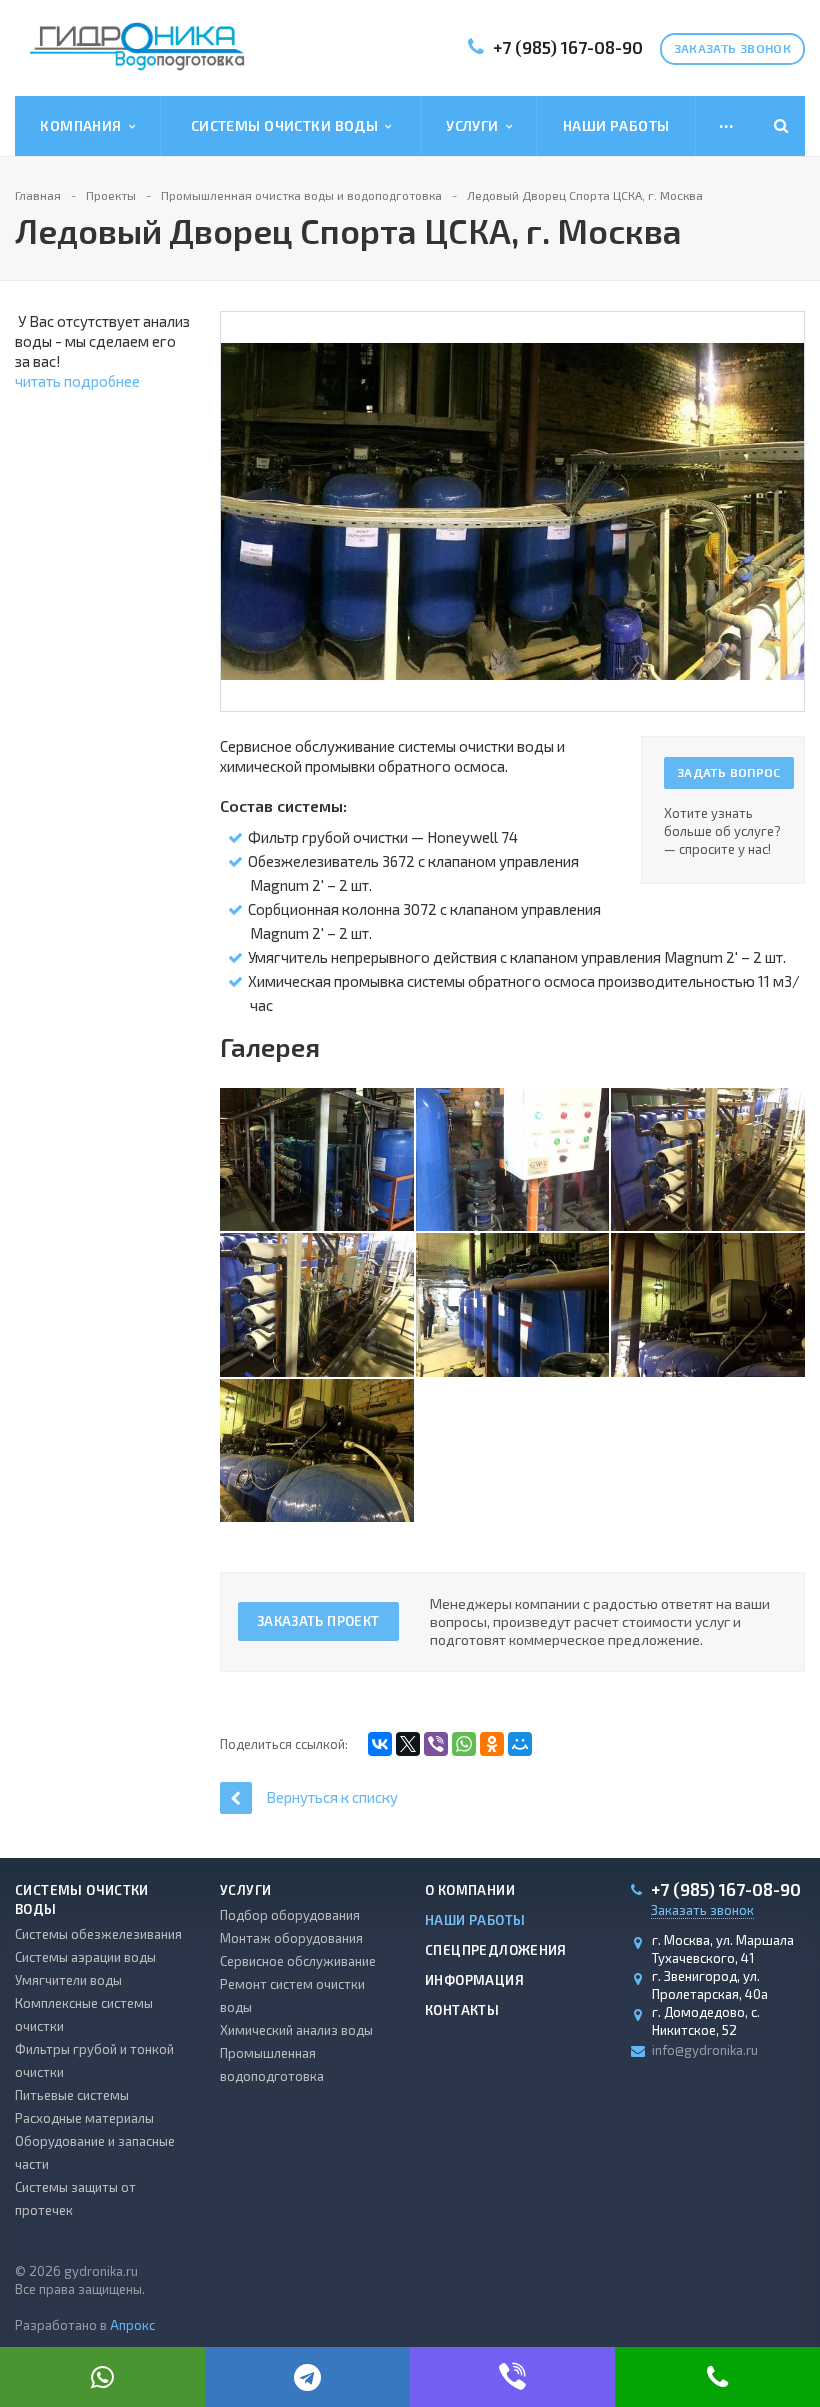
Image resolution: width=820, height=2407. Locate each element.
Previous (247, 491)
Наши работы (616, 125)
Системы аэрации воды (85, 1957)
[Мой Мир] (520, 1744)
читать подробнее (77, 381)
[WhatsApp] (464, 1744)
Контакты (462, 2010)
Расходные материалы (84, 2118)
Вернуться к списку (332, 1797)
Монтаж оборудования (291, 1938)
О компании (470, 1890)
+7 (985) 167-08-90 (568, 47)
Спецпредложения (496, 1950)
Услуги (475, 125)
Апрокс (132, 2325)
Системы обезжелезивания (98, 1934)
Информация (474, 1980)
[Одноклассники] (492, 1744)
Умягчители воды (68, 1980)
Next (788, 491)
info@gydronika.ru (705, 2050)
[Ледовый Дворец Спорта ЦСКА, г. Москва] (512, 509)
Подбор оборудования (290, 1915)
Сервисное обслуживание (298, 1961)
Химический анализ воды (296, 2030)
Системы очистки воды (288, 125)
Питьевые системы (72, 2095)
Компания (84, 125)
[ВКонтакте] (380, 1744)
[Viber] (436, 1744)
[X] (408, 1744)
